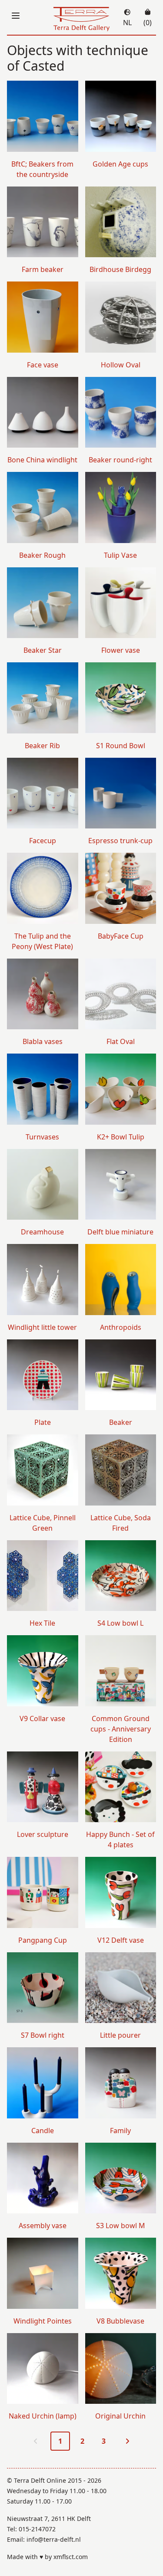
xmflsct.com (71, 2557)
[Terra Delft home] (82, 19)
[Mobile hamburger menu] (16, 16)
